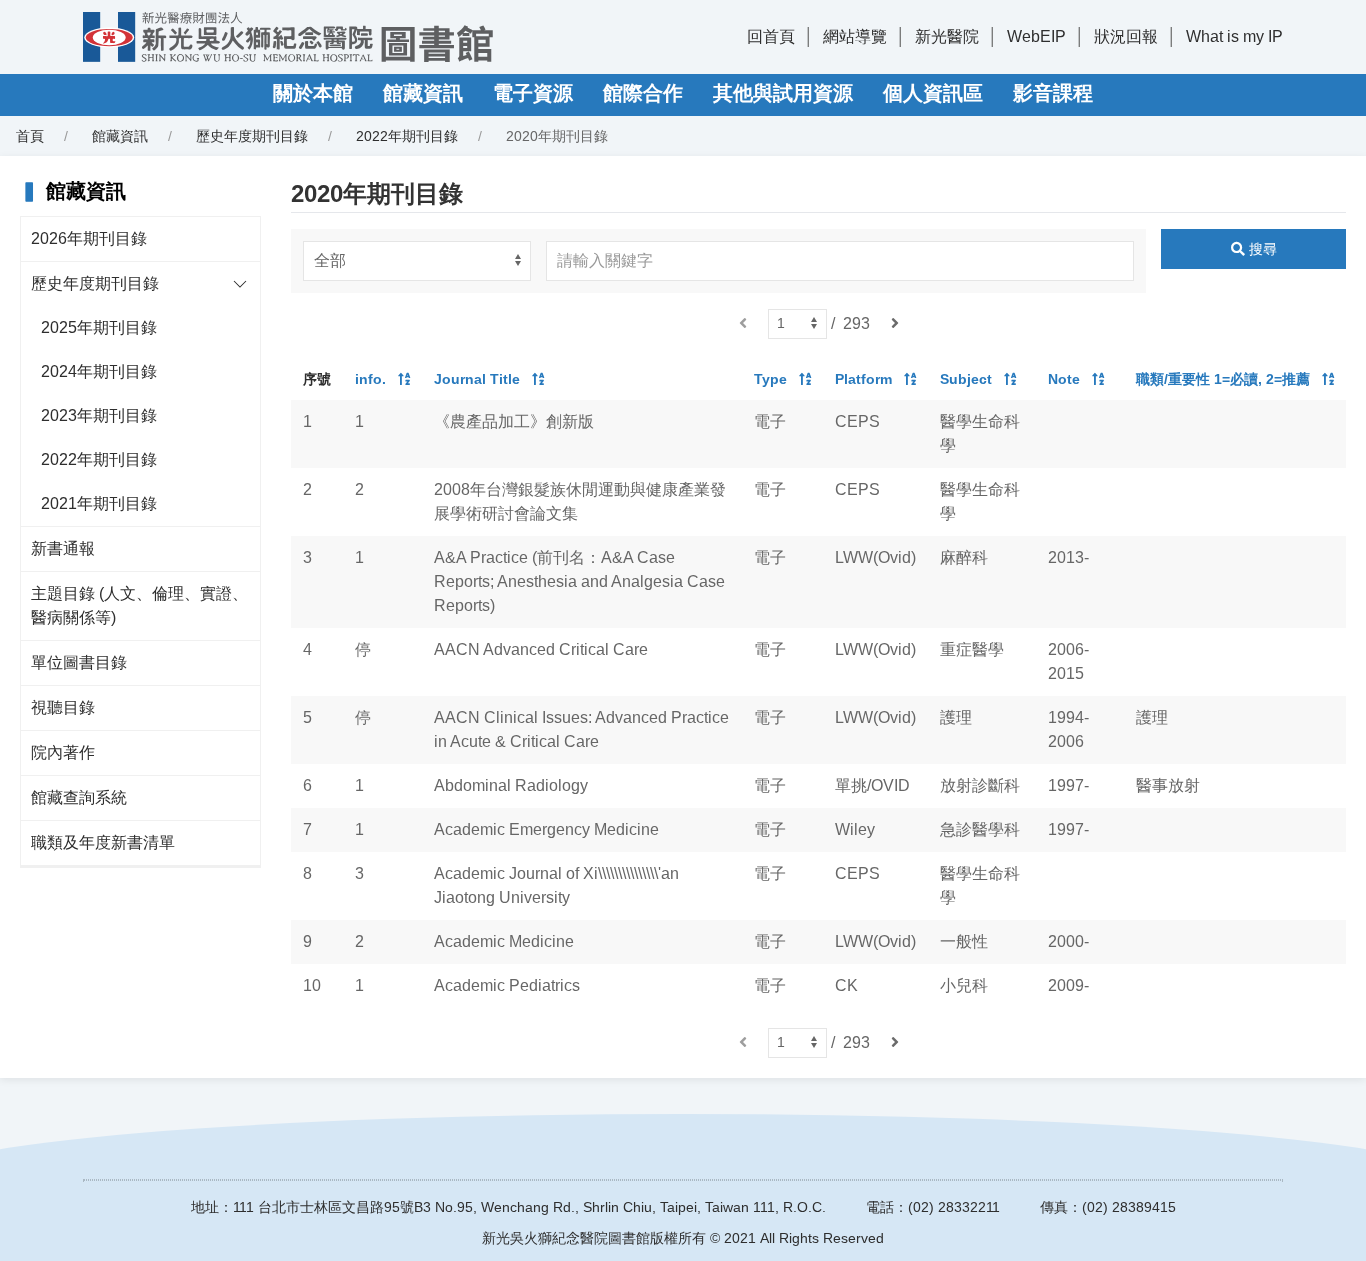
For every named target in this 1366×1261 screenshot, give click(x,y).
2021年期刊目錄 (99, 503)
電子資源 (533, 93)
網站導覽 (855, 36)
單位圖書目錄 (79, 662)
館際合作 (643, 93)
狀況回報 (1126, 36)
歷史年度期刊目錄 (95, 283)
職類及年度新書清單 (103, 842)
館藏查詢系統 (79, 797)
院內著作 (63, 752)
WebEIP (1036, 36)
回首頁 (771, 36)
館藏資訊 (423, 93)
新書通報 (63, 548)
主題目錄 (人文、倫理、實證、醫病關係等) (139, 605)
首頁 (30, 136)
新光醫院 (947, 36)
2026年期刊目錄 (89, 238)
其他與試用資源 (783, 93)
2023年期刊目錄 (99, 415)
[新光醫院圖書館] (288, 37)
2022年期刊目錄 (407, 136)
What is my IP (1234, 36)
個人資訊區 (933, 93)
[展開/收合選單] (240, 284)
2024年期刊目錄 (99, 371)
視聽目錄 (63, 707)
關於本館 (313, 93)
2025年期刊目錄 (99, 327)
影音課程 (1053, 93)
